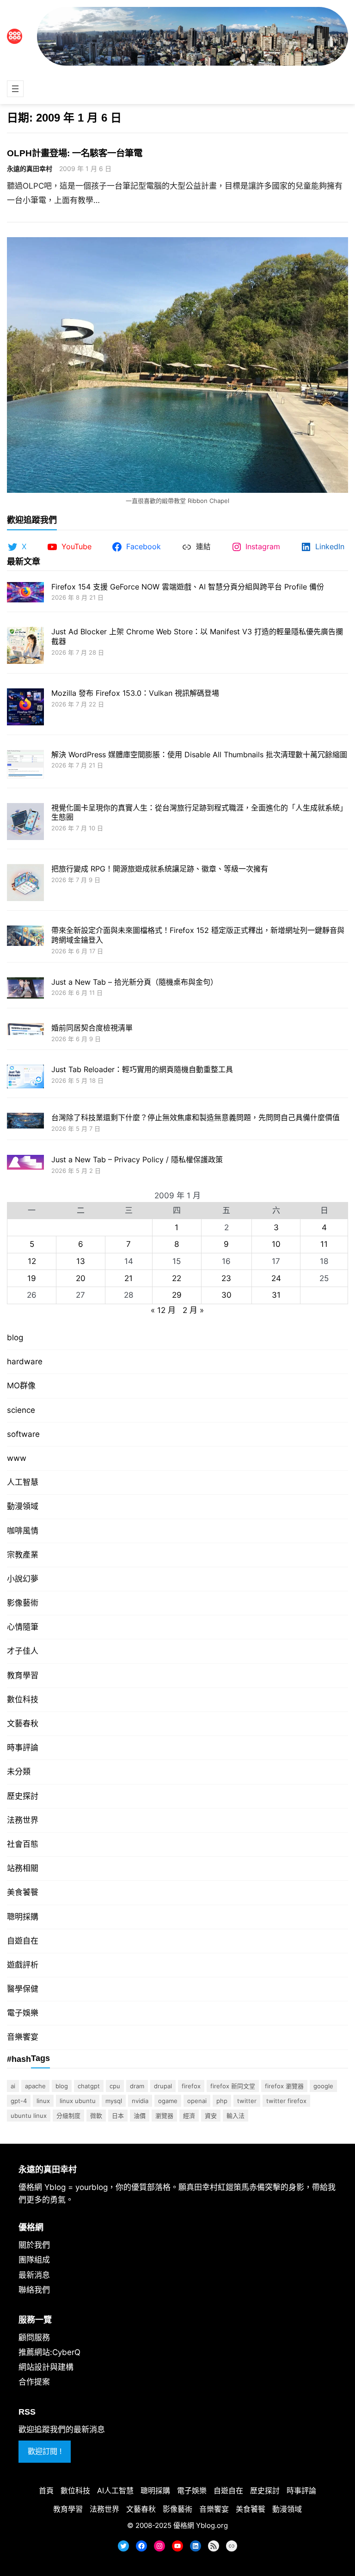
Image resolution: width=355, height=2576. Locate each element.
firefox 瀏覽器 (284, 2086)
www (17, 1458)
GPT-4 (19, 2101)
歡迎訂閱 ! (45, 2451)
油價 (140, 2116)
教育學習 (23, 1675)
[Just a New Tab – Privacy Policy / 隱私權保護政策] (25, 1163)
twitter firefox (286, 2101)
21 (129, 1278)
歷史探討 (23, 1796)
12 (32, 1261)
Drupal (163, 2086)
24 (276, 1278)
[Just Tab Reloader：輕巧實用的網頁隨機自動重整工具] (25, 1078)
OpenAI (197, 2101)
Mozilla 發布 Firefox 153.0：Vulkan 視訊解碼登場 (135, 693)
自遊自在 (23, 1941)
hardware (25, 1362)
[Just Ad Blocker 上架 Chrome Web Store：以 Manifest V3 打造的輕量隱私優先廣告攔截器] (25, 647)
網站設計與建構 (46, 2367)
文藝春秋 (23, 1723)
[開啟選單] (15, 89)
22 (177, 1278)
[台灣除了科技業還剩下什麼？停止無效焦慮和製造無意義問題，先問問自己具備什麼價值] (25, 1122)
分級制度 (68, 2116)
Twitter (247, 2101)
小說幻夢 (23, 1579)
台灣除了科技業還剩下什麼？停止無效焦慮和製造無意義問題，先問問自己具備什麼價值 (196, 1117)
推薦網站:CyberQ (49, 2352)
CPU (115, 2086)
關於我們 (34, 2245)
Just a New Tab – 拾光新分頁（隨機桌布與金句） (135, 982)
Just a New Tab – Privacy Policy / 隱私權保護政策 (137, 1159)
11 (324, 1244)
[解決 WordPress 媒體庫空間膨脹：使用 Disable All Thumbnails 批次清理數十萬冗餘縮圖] (25, 765)
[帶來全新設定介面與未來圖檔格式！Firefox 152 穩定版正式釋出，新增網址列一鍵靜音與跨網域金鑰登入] (25, 937)
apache (35, 2086)
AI (13, 2086)
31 (276, 1295)
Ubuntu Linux (29, 2116)
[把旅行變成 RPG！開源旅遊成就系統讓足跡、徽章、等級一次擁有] (25, 884)
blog (15, 1337)
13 (81, 1261)
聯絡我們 (34, 2290)
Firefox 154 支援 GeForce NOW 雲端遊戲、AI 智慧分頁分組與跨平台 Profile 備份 (188, 587)
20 (81, 1278)
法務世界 (23, 1820)
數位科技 (23, 1699)
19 (32, 1278)
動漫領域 (23, 1506)
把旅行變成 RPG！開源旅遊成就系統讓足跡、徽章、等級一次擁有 (160, 869)
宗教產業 (23, 1555)
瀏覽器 (164, 2116)
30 (226, 1295)
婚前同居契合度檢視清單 (92, 1028)
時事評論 (23, 1748)
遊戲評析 (23, 1965)
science (21, 1410)
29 (177, 1295)
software (23, 1434)
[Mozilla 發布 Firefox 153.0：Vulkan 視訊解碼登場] (25, 708)
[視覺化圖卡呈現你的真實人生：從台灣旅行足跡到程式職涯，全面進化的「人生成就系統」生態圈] (25, 823)
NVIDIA (140, 2101)
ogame (168, 2101)
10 (276, 1244)
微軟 (96, 2116)
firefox (191, 2086)
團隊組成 (34, 2260)
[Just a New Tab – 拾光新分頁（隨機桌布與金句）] (25, 989)
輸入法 (236, 2116)
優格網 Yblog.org (201, 2525)
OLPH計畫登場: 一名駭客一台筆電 (75, 153)
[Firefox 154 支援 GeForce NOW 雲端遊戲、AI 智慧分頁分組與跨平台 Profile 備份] (25, 593)
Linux (43, 2101)
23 (226, 1278)
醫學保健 (23, 1989)
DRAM (137, 2086)
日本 (118, 2116)
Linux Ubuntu (78, 2101)
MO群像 (21, 1386)
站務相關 (23, 1868)
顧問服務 (34, 2337)
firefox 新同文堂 (233, 2086)
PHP (222, 2101)
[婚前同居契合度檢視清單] (25, 1030)
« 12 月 (163, 1310)
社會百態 (23, 1844)
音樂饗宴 (23, 2037)
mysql (114, 2101)
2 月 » (193, 1310)
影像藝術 (23, 1603)
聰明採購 (23, 1917)
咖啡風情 (23, 1531)
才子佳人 (23, 1651)
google (323, 2086)
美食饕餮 (23, 1892)
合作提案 (34, 2382)
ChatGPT (89, 2086)
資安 (211, 2116)
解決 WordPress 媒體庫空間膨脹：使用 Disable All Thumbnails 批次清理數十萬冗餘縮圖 (199, 754)
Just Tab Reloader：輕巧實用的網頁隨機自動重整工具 (142, 1069)
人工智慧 (23, 1482)
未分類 (19, 1772)
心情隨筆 (23, 1627)
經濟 (189, 2116)
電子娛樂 (23, 2013)
